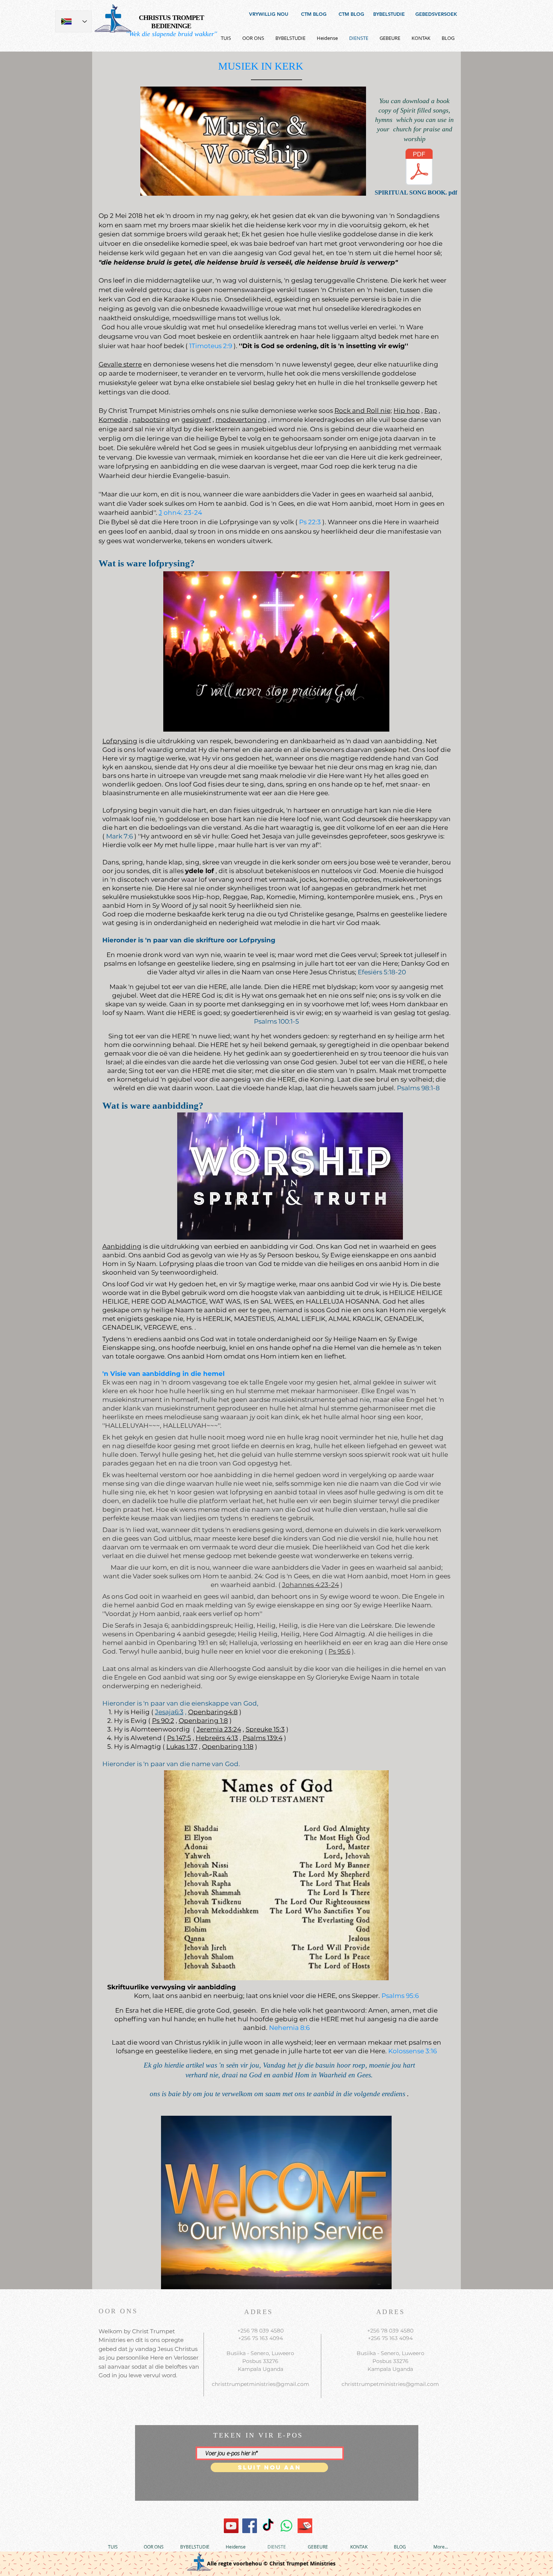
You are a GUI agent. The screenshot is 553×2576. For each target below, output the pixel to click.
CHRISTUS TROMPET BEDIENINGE (172, 22)
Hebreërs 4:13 (217, 1738)
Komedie (113, 420)
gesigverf (196, 420)
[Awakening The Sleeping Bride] (231, 2526)
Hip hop (407, 411)
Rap (431, 411)
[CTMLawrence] (250, 2526)
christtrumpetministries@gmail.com (261, 2384)
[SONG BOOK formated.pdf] (419, 168)
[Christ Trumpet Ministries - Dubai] (286, 2526)
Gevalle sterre (120, 364)
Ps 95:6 (339, 1651)
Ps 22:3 (310, 522)
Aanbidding (122, 1246)
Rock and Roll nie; (363, 411)
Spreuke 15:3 (265, 1729)
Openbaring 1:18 (228, 1747)
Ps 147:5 (179, 1738)
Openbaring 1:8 (203, 1721)
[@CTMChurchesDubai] (268, 2526)
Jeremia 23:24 (219, 1729)
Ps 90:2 (163, 1721)
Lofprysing (120, 741)
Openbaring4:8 (213, 1712)
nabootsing (151, 420)
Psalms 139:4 (263, 1738)
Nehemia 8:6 (289, 2028)
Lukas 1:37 (182, 1747)
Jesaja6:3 (169, 1712)
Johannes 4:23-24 (311, 1585)
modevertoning (241, 420)
